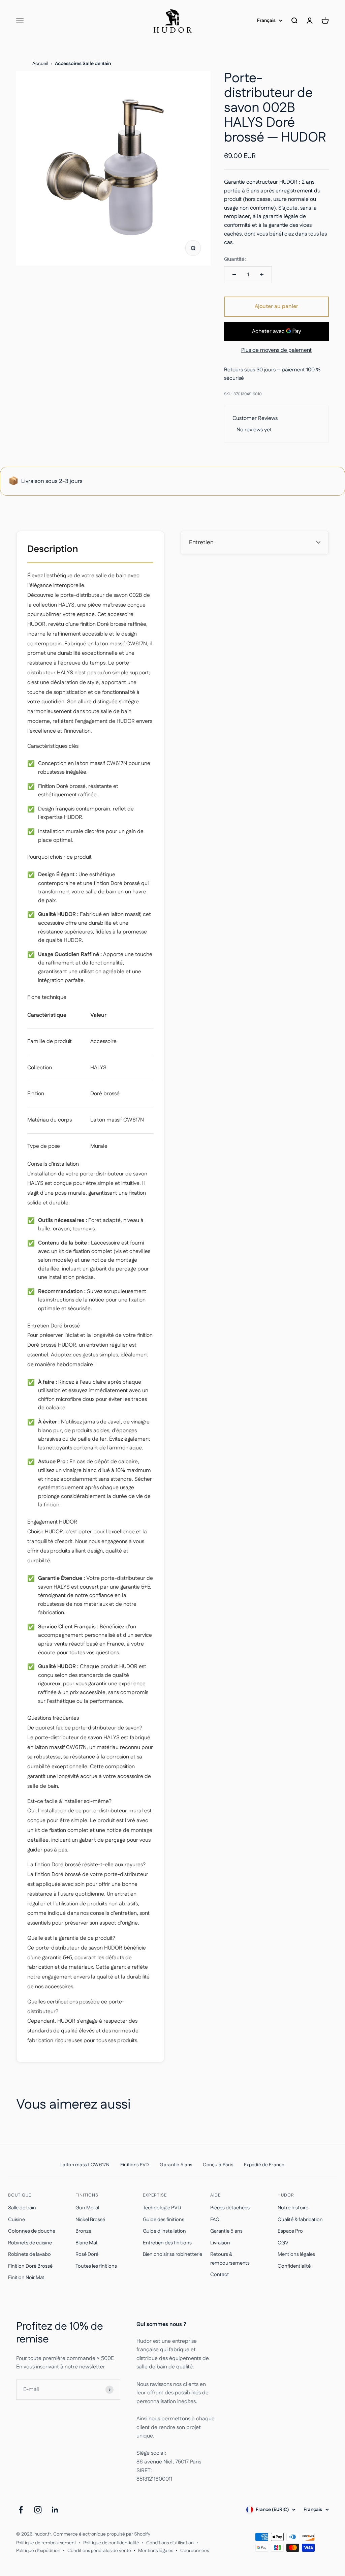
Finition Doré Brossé (30, 2266)
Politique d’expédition (38, 2551)
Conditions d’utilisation (170, 2543)
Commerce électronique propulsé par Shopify (102, 2534)
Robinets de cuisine (30, 2243)
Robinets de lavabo (29, 2254)
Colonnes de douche (32, 2231)
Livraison (220, 2243)
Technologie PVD (162, 2208)
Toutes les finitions (96, 2266)
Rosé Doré (87, 2254)
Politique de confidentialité (111, 2543)
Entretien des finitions (167, 2243)
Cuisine (17, 2220)
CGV (283, 2243)
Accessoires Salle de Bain (83, 64)
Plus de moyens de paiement (276, 350)
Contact (220, 2275)
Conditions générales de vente (99, 2551)
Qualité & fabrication (300, 2220)
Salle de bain (22, 2208)
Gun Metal (87, 2208)
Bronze (83, 2231)
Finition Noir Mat (26, 2278)
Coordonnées (195, 2551)
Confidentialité (294, 2266)
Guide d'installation (164, 2231)
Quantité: (235, 259)
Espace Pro (290, 2231)
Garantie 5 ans (226, 2231)
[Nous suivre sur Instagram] (38, 2510)
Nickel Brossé (90, 2220)
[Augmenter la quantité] (262, 275)
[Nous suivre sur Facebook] (21, 2510)
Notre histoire (293, 2208)
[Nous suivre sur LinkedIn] (55, 2510)
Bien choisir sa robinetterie (172, 2254)
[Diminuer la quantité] (234, 275)
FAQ (215, 2220)
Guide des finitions (164, 2220)
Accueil (40, 64)
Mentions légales (296, 2254)
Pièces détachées (230, 2208)
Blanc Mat (87, 2243)
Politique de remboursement (46, 2543)
